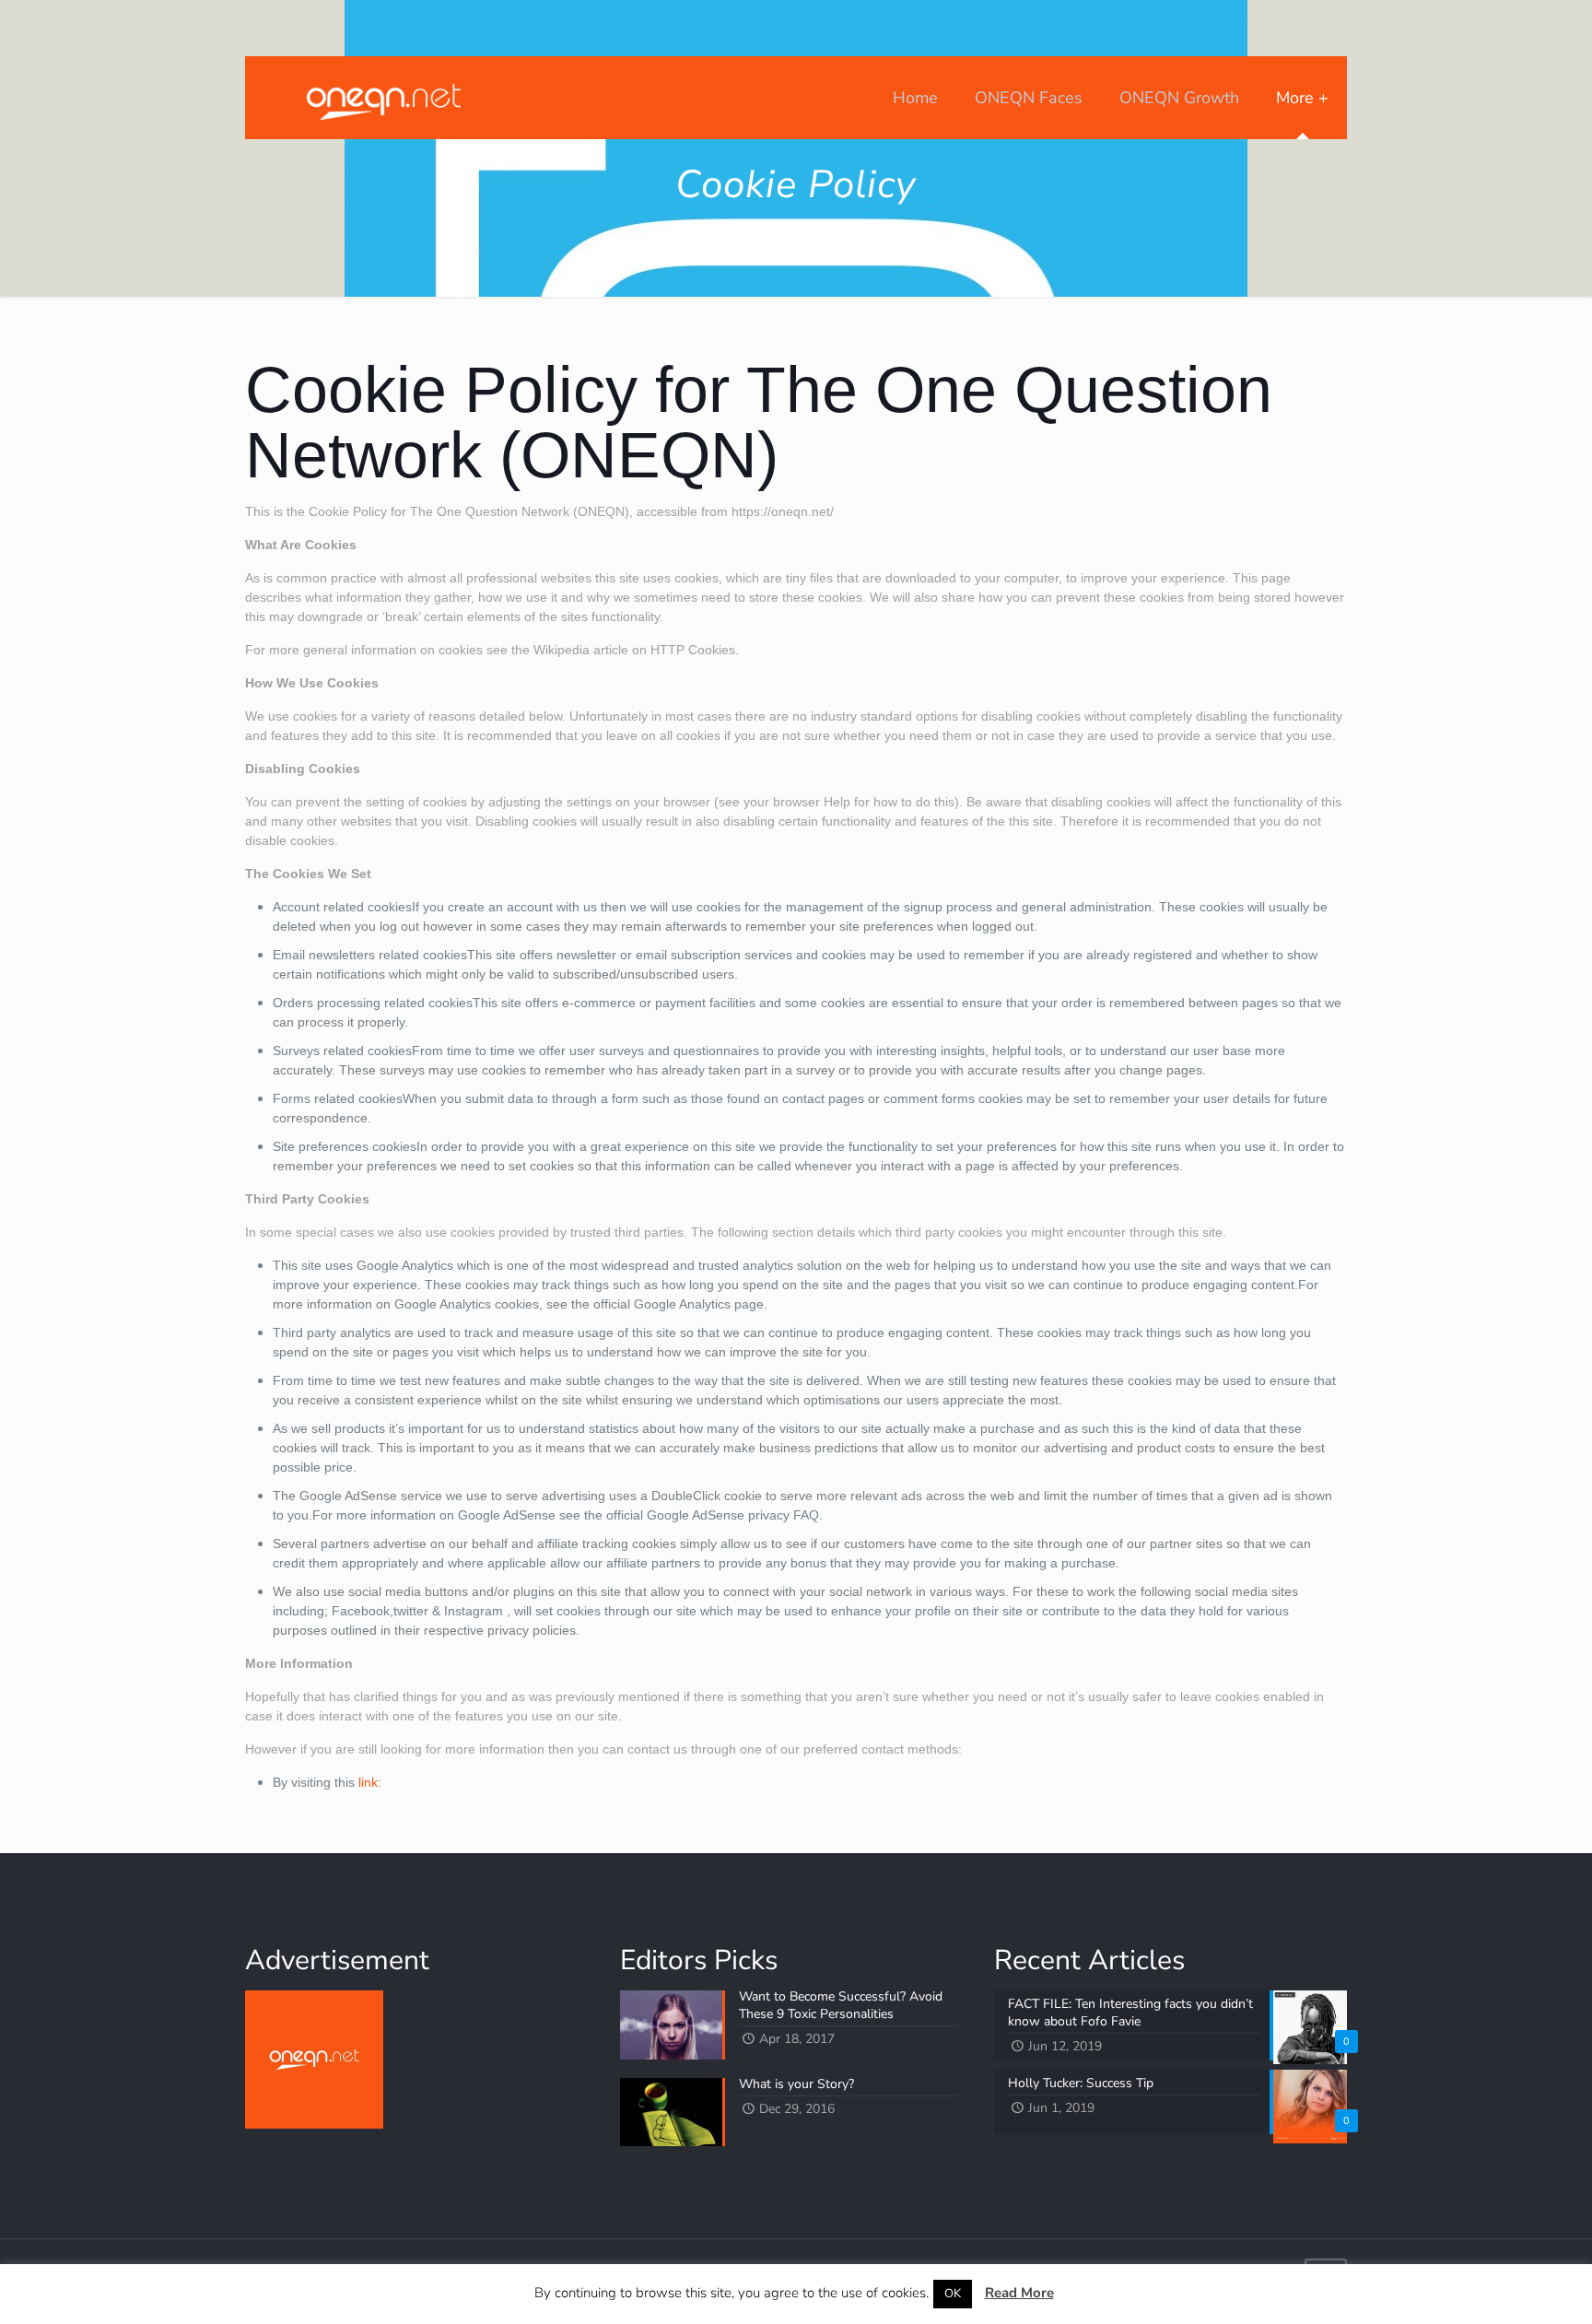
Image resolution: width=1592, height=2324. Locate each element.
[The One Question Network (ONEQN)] (380, 98)
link (368, 1782)
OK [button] (953, 2294)
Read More (1019, 2293)
